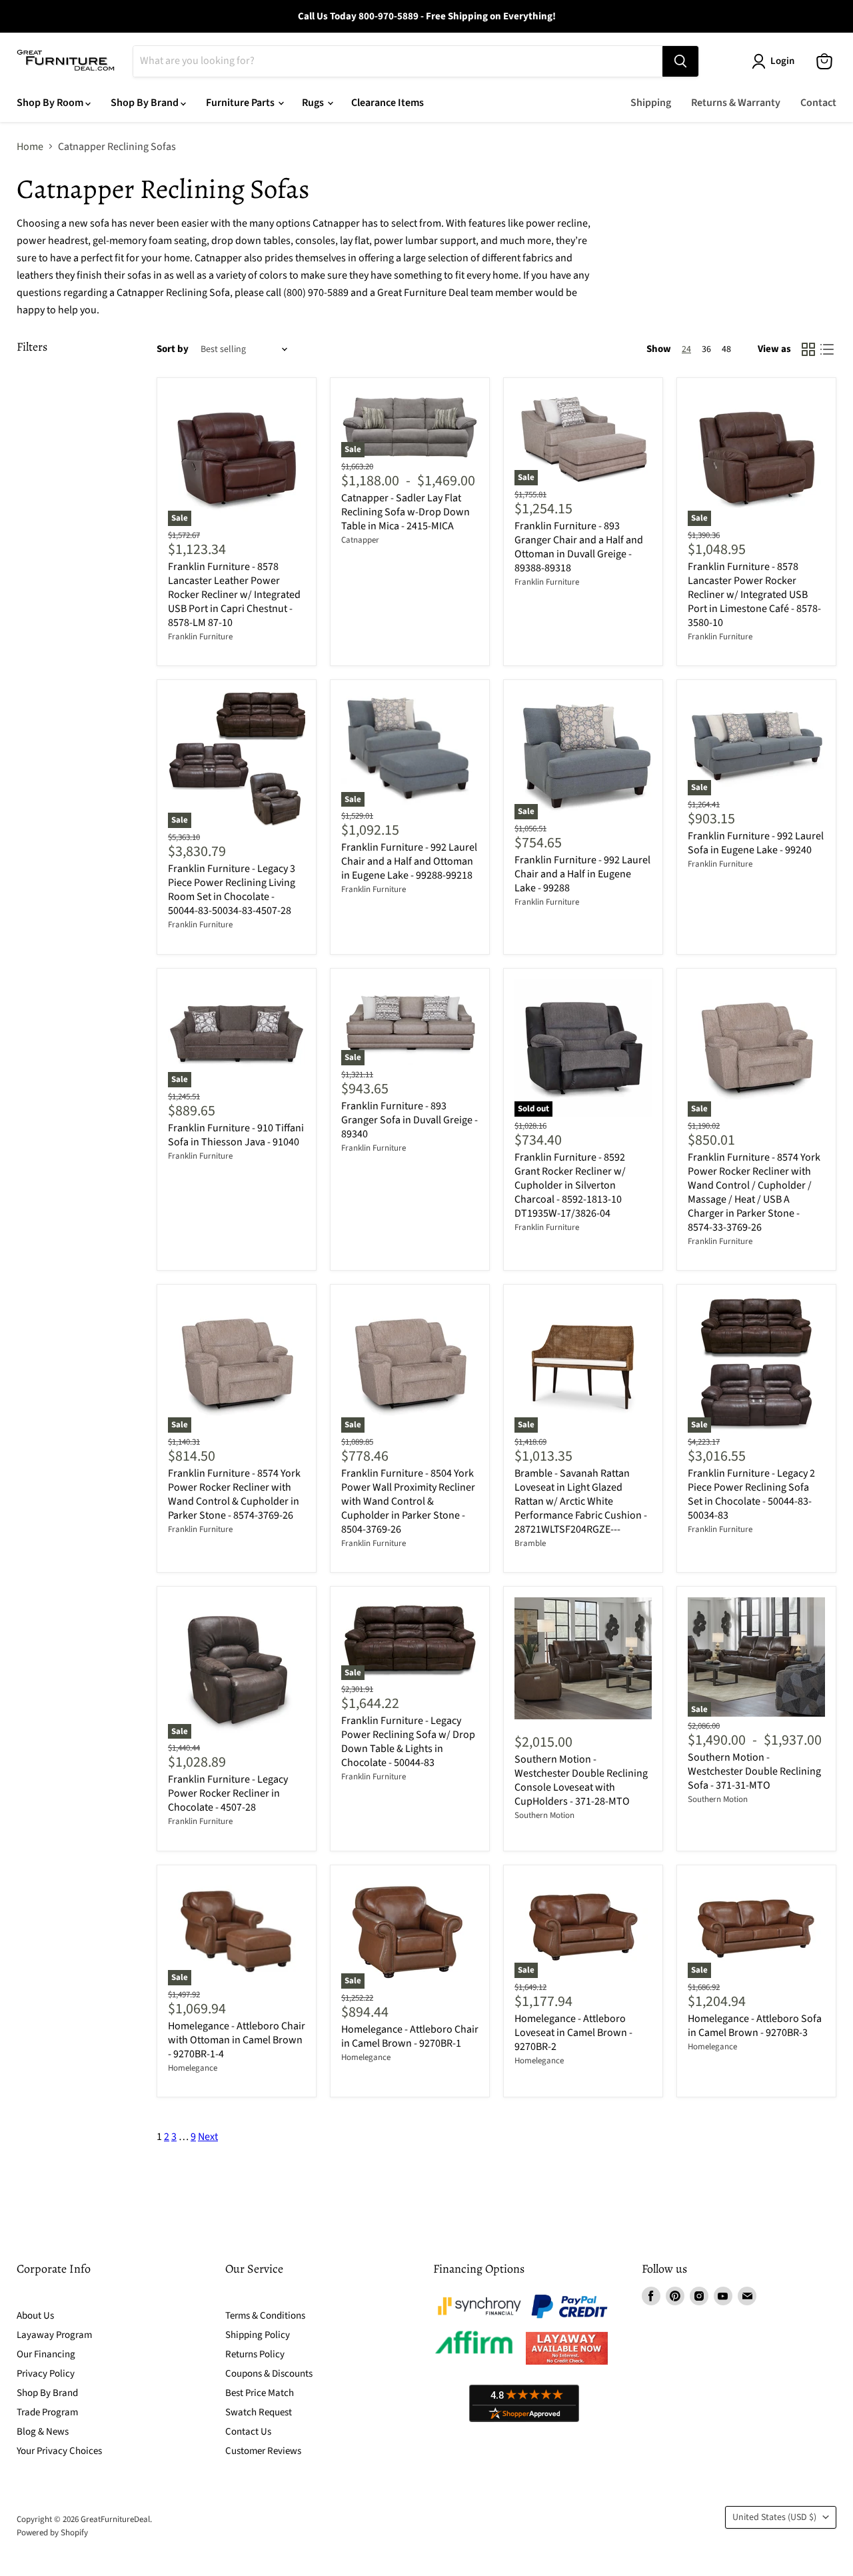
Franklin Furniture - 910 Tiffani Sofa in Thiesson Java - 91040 (236, 1135)
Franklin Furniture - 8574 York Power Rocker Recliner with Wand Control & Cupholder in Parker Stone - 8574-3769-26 (234, 1494)
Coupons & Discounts (269, 2374)
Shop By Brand (146, 103)
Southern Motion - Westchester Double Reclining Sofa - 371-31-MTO (754, 1771)
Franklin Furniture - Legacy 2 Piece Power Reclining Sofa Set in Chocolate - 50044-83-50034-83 (751, 1494)
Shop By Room (51, 103)
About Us (35, 2316)
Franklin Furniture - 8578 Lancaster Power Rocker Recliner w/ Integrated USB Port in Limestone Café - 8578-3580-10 (754, 595)
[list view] (827, 349)
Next (208, 2137)
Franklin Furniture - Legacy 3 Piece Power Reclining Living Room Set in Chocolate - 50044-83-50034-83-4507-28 (232, 890)
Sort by (173, 349)
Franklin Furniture (200, 637)
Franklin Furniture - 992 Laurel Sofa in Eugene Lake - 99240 (756, 843)
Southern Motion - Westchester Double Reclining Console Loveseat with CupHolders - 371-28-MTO (581, 1780)
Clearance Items (388, 103)
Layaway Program (54, 2335)
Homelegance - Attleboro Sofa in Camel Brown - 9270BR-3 (755, 2026)
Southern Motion (544, 1815)
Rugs (314, 103)
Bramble (530, 1543)
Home (30, 147)
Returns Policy (255, 2354)
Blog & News (43, 2432)
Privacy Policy (46, 2374)
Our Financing (46, 2354)
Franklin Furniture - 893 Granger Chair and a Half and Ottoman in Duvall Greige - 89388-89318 (579, 547)
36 (706, 349)
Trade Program (47, 2412)
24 (686, 349)
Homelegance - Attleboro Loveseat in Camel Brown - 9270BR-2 (573, 2033)
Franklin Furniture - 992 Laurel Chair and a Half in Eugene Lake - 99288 (582, 874)
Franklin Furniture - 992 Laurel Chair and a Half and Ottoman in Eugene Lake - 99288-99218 (409, 861)
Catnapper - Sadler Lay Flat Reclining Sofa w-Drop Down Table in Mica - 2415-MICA (406, 512)
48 (726, 349)
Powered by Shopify (52, 2533)
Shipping (651, 103)
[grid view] (808, 349)
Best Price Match (260, 2393)
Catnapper (360, 540)
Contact (818, 103)
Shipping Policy (258, 2335)
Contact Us (248, 2432)
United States (774, 2517)
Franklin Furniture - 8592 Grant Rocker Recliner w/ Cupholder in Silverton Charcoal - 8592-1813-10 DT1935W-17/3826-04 (570, 1185)
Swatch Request (259, 2412)
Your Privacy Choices (59, 2451)
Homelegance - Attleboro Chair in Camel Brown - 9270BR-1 (410, 2036)
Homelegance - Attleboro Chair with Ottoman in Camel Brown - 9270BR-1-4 (237, 2040)
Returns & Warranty (736, 103)
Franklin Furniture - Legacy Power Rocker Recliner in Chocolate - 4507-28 (228, 1793)
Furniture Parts (241, 103)
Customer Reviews (263, 2451)
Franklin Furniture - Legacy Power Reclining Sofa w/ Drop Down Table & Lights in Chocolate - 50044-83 (408, 1742)
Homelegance (193, 2068)
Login (782, 61)
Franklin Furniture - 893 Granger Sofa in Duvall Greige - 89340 (410, 1120)
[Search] (680, 61)
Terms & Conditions (265, 2316)
